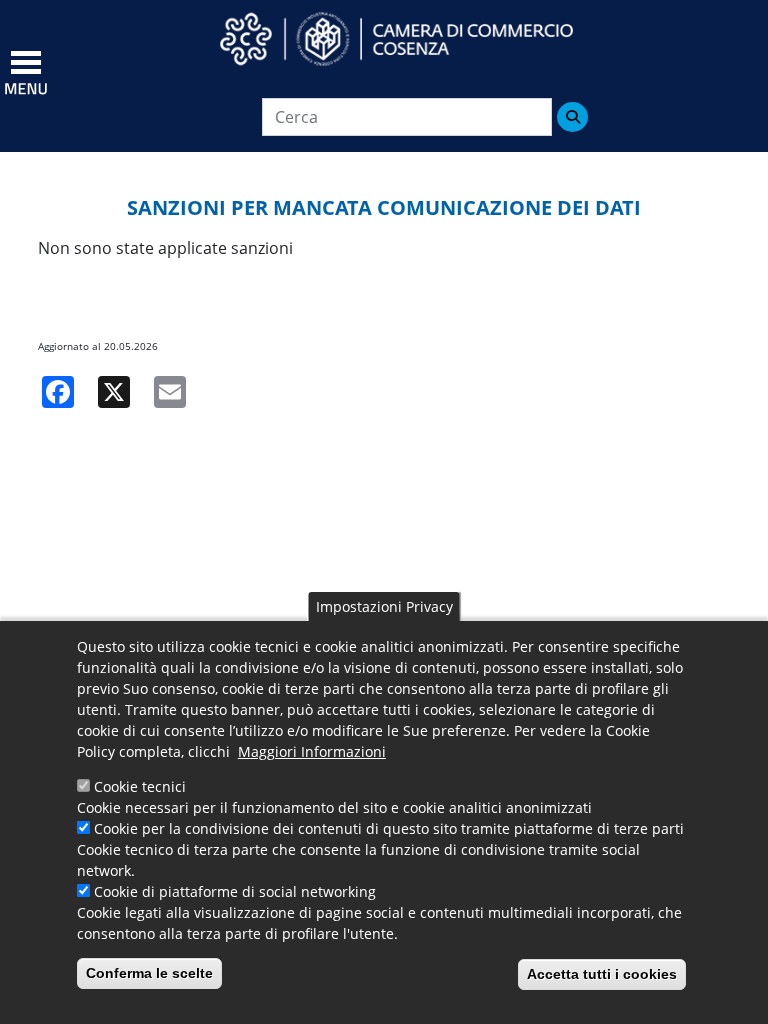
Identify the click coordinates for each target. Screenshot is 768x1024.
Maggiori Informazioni (312, 751)
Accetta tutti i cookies (602, 974)
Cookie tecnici (140, 786)
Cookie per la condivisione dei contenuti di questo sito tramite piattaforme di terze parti (389, 828)
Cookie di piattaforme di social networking (235, 891)
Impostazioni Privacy (384, 606)
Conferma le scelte (149, 973)
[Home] (415, 39)
